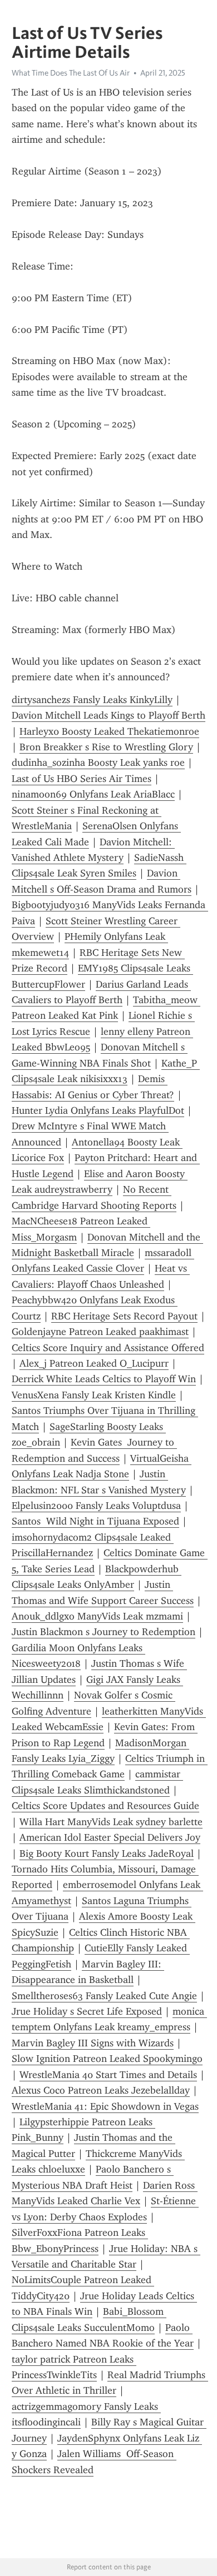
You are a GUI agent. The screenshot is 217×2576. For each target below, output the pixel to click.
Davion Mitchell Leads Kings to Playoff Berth (108, 715)
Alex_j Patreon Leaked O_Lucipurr (94, 1363)
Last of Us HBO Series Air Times (82, 779)
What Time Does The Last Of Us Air (71, 73)
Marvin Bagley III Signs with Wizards (93, 2043)
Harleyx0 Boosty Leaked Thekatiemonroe (109, 731)
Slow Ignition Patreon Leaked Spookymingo (107, 2059)
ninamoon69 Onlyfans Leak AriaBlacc (93, 794)
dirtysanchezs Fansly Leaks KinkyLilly (92, 700)
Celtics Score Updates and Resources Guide (105, 1806)
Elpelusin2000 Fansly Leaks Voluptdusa (96, 1506)
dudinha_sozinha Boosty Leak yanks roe (98, 763)
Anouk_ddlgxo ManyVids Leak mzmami (97, 1616)
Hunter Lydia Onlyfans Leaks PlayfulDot (98, 1110)
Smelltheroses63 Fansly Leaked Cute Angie (104, 1996)
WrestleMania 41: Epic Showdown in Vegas (105, 2106)
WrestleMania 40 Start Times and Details (108, 2075)
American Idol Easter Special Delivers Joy (110, 1837)
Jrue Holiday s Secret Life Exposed (87, 2011)
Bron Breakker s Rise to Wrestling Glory (106, 747)
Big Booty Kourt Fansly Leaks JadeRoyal (107, 1853)
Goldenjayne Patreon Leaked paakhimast (100, 1332)
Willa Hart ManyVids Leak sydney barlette (111, 1822)
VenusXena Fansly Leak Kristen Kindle (94, 1395)
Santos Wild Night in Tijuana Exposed (95, 1521)
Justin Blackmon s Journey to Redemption (103, 1632)
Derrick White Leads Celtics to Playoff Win (104, 1379)
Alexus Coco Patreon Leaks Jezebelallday (101, 2090)
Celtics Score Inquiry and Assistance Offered (108, 1348)
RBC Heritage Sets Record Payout (124, 1316)
